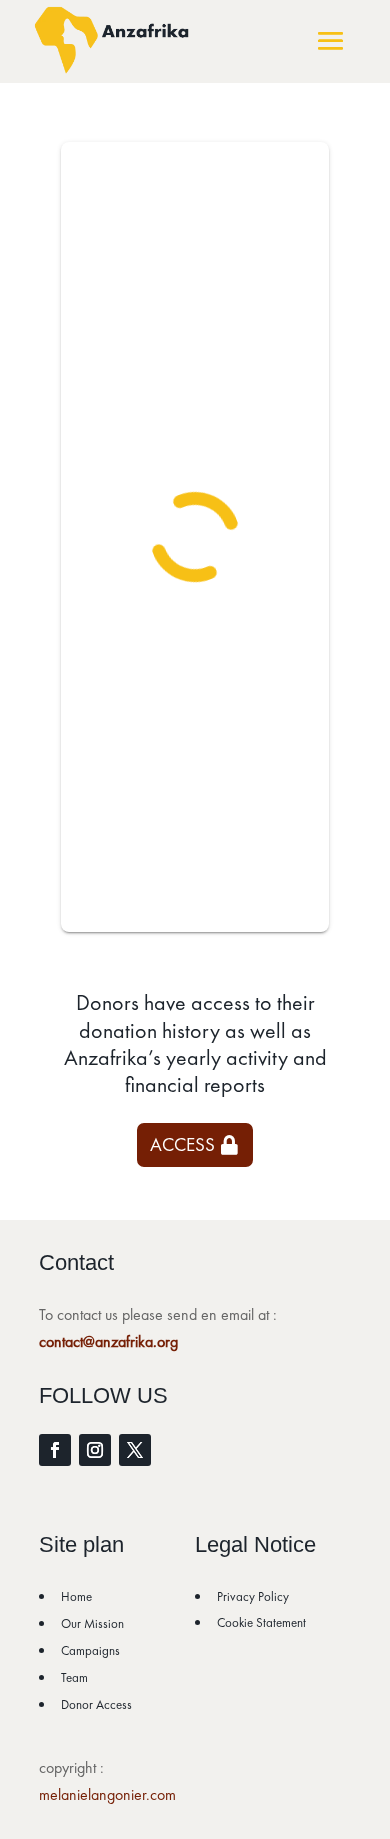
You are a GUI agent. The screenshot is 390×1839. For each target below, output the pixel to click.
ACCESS (182, 1144)
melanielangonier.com (107, 1794)
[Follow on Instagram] (95, 1450)
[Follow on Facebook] (55, 1450)
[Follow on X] (135, 1450)
